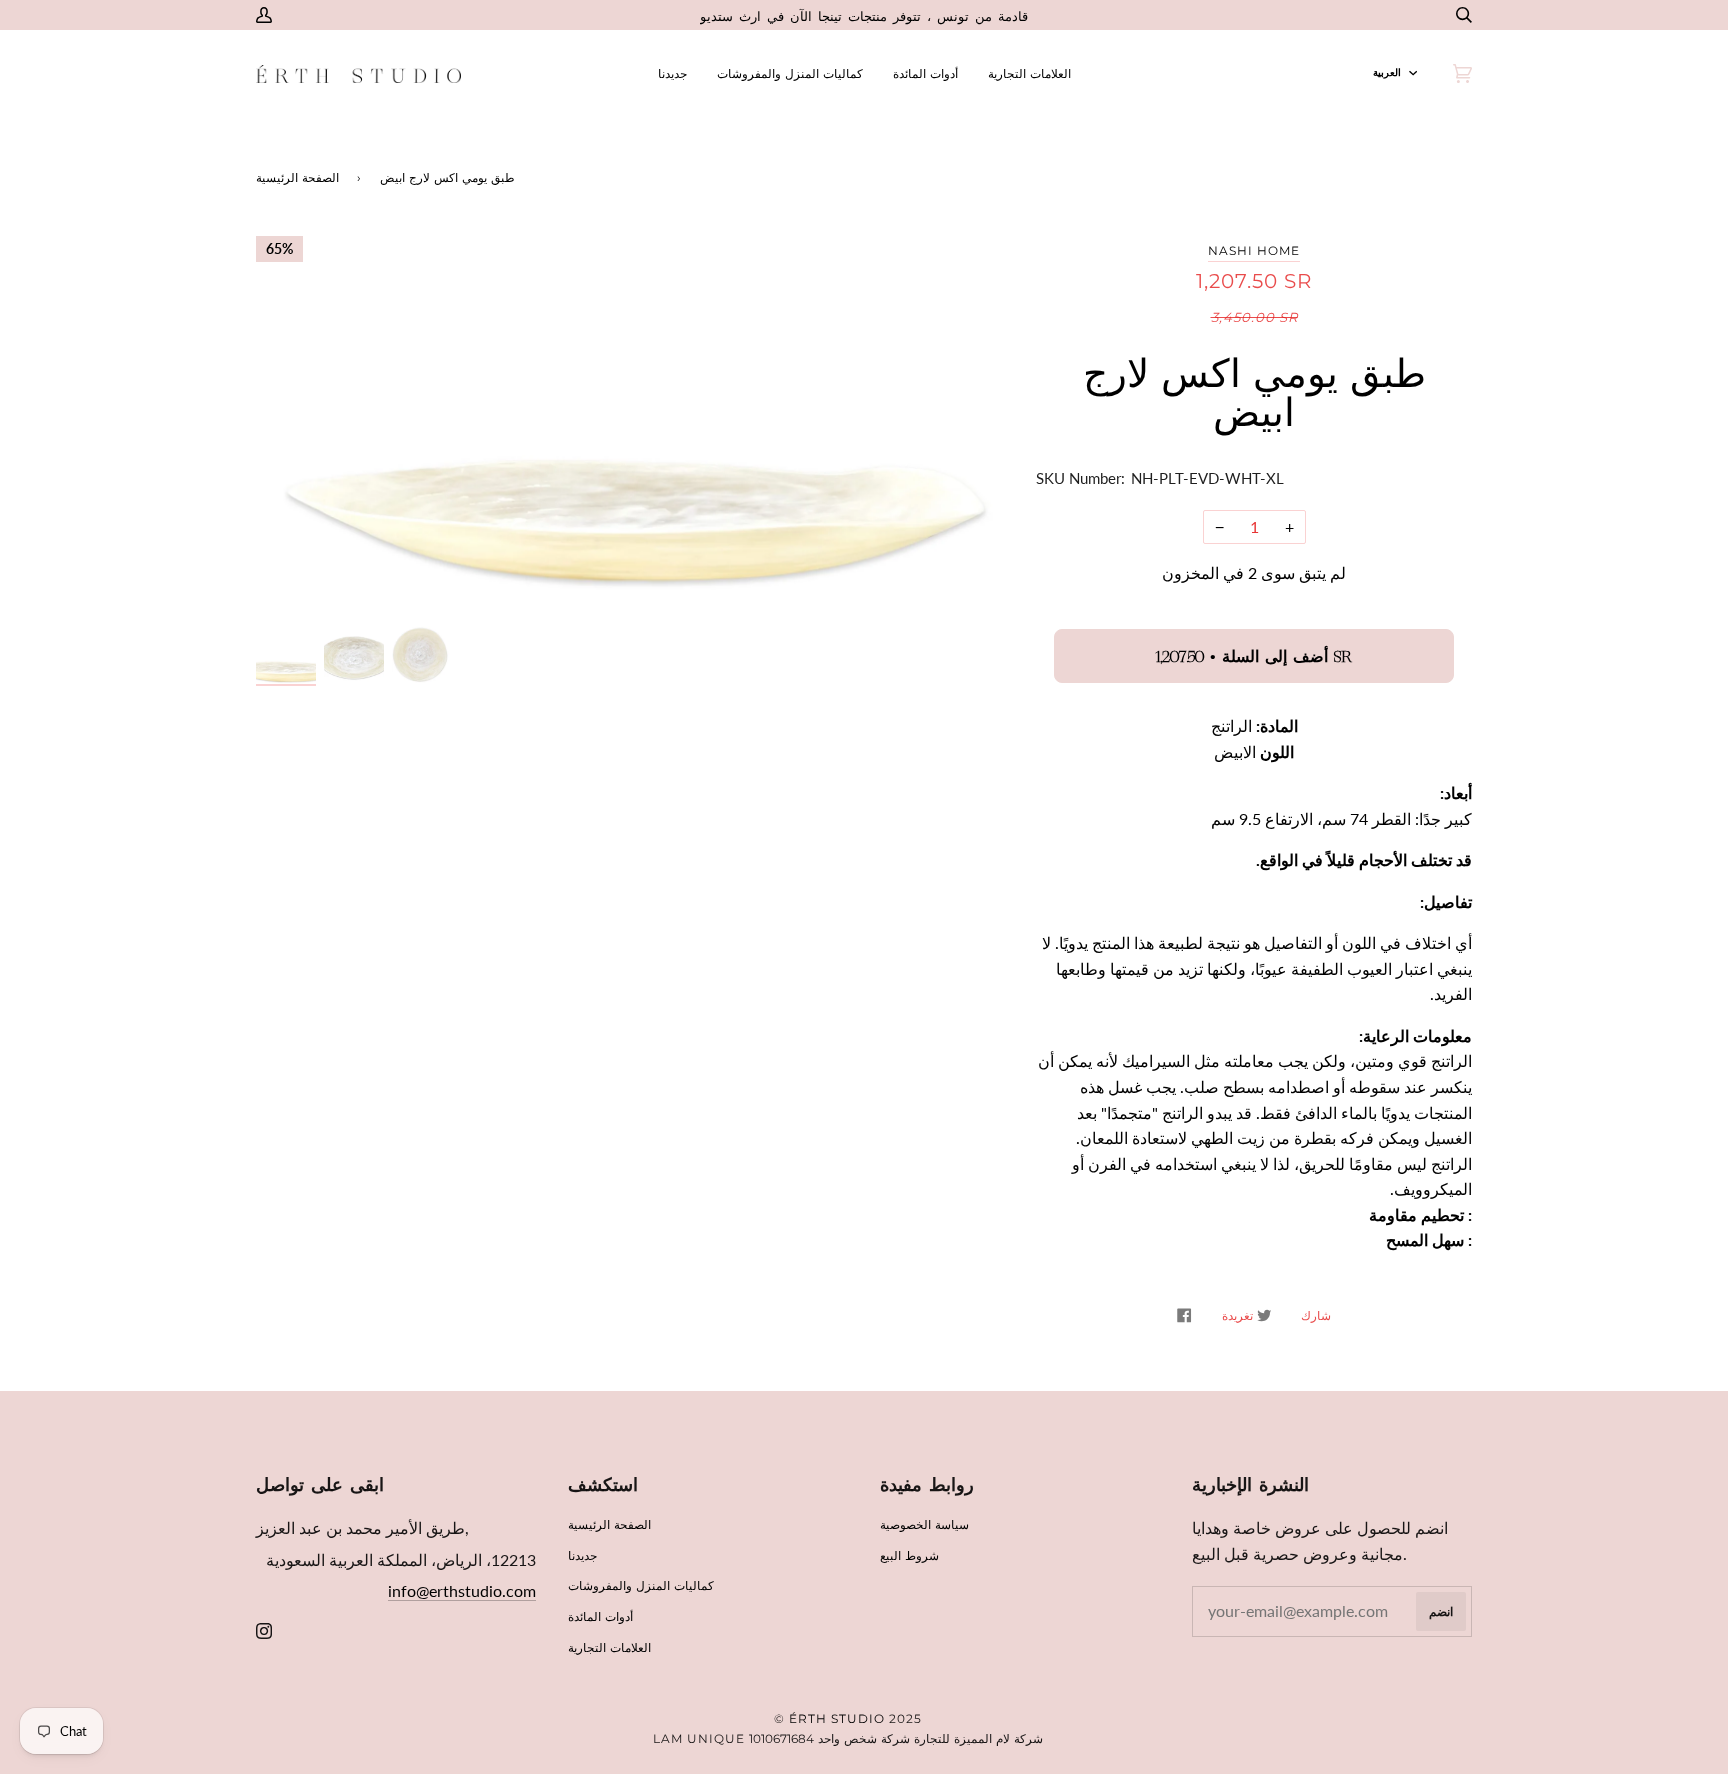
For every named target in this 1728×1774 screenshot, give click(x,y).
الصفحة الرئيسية (297, 177)
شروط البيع (909, 1555)
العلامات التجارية (609, 1647)
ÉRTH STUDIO (837, 1718)
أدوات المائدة (600, 1616)
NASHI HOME (1254, 250)
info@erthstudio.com (462, 1590)
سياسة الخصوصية (924, 1524)
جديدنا (582, 1555)
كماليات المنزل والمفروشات (641, 1585)
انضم (1441, 1611)
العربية (1387, 72)
